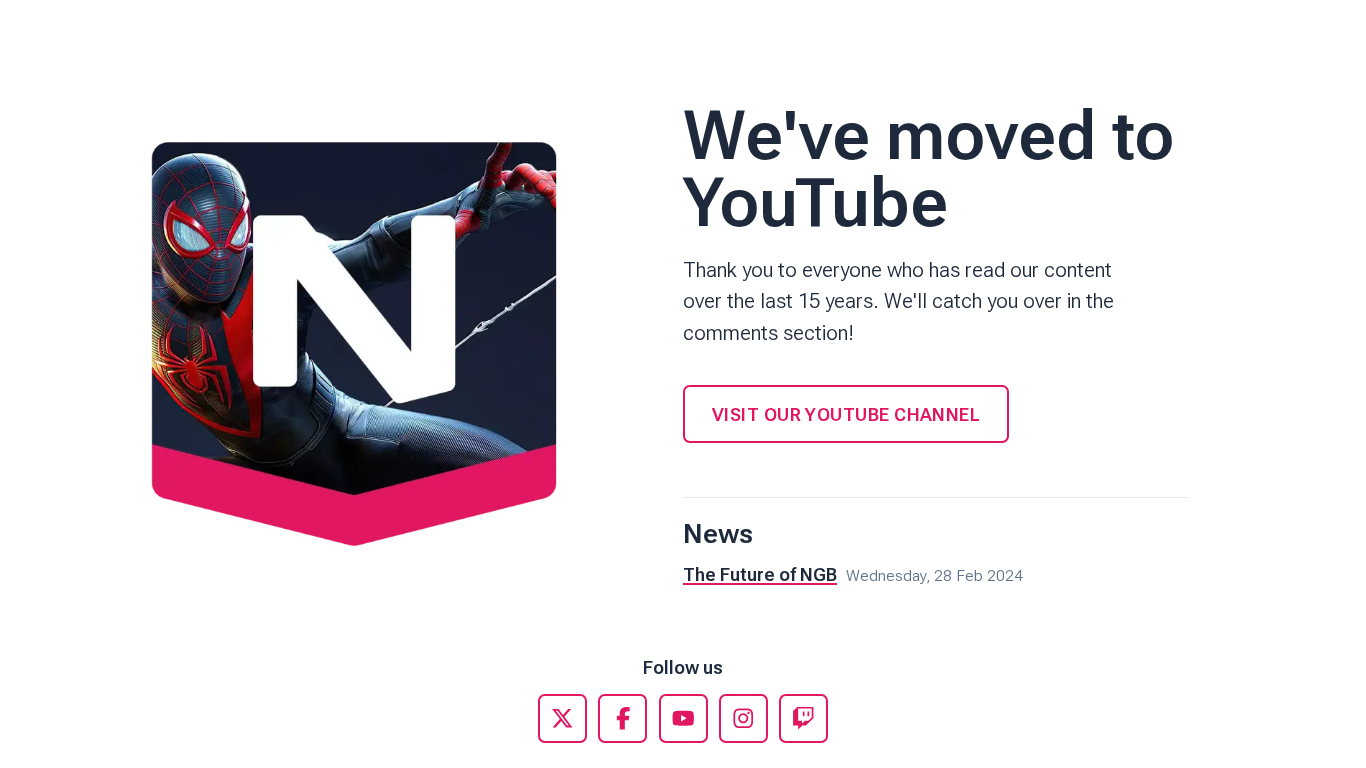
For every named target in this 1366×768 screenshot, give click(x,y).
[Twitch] (803, 718)
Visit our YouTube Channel (846, 414)
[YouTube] (683, 718)
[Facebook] (622, 718)
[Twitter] (562, 718)
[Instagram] (743, 718)
